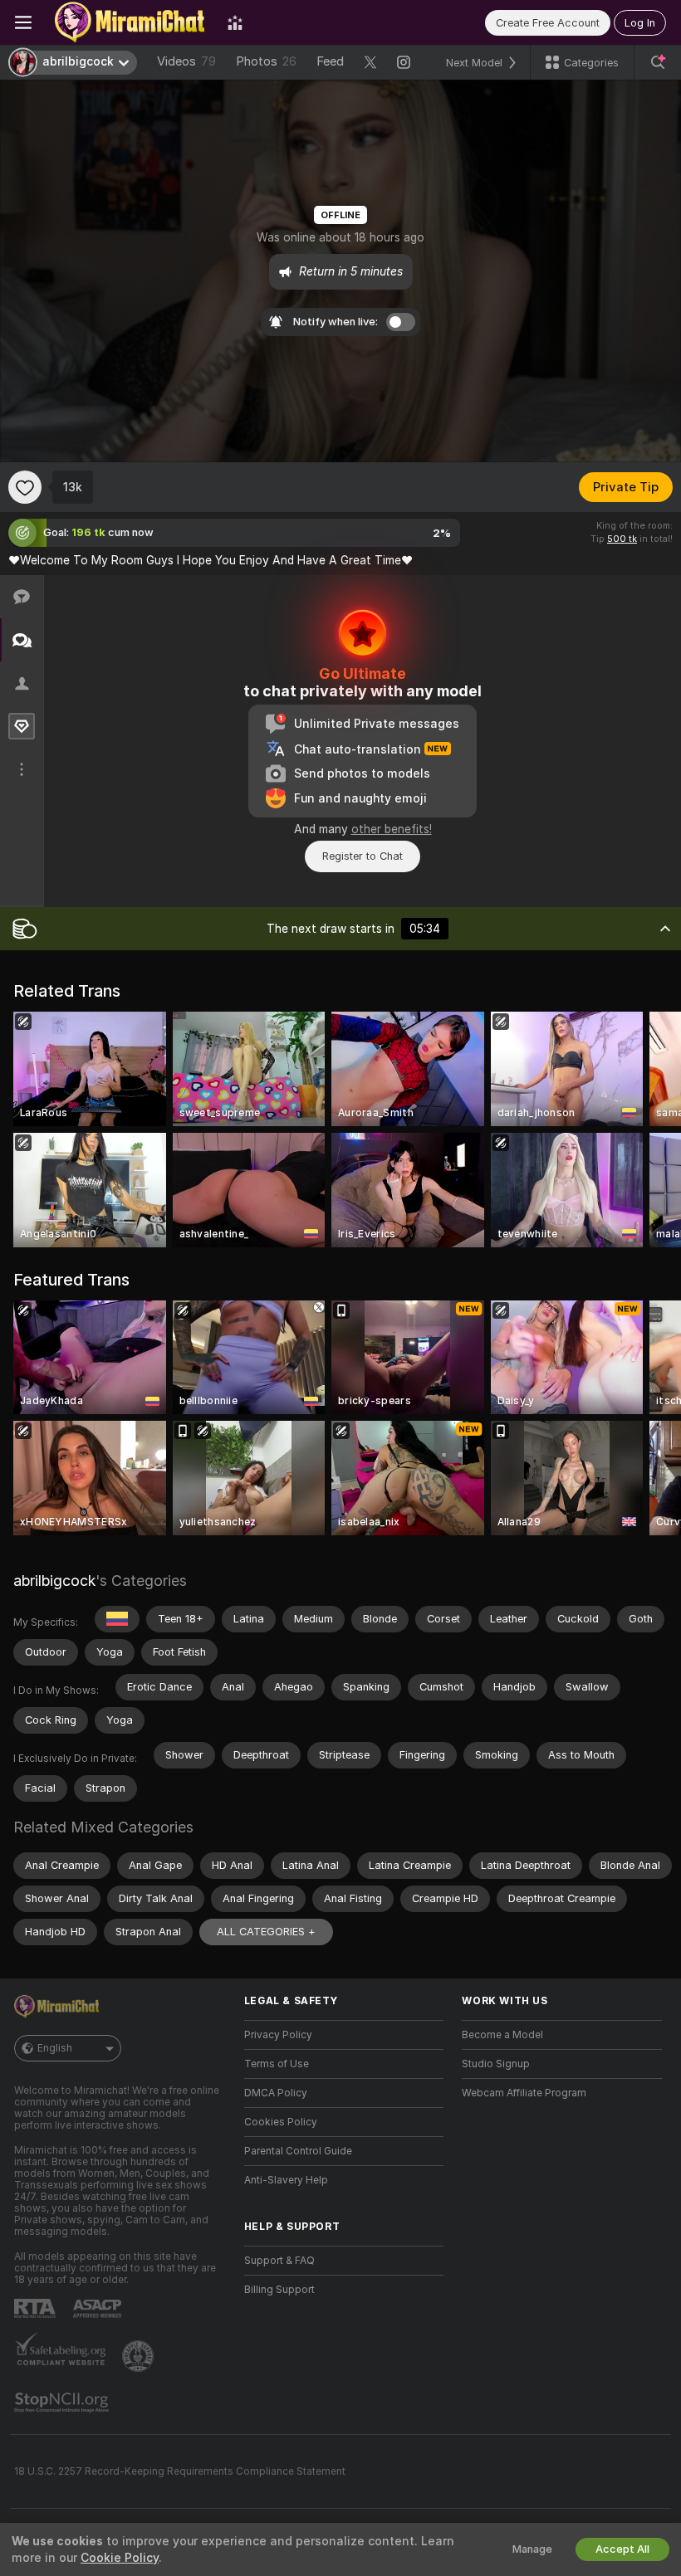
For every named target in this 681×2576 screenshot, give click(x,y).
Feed (330, 61)
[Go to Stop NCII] (63, 2403)
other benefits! (392, 829)
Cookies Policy (281, 2122)
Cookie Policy (120, 2558)
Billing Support (279, 2290)
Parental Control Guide (298, 2151)
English (55, 2048)
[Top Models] (235, 22)
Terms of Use (277, 2064)
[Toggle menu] (23, 22)
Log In (640, 23)
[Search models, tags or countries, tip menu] (658, 62)
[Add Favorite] (25, 487)
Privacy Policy (278, 2035)
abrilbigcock (54, 1581)
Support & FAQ (279, 2261)
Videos (186, 61)
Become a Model (502, 2035)
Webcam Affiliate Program (524, 2093)
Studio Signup (496, 2064)
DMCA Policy (276, 2093)
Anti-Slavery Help (286, 2180)
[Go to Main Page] (130, 22)
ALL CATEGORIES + (266, 1932)
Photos (266, 61)
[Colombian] (117, 1619)
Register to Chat (363, 856)
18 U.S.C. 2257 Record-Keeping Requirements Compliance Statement (180, 2471)
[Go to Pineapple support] (140, 2356)
